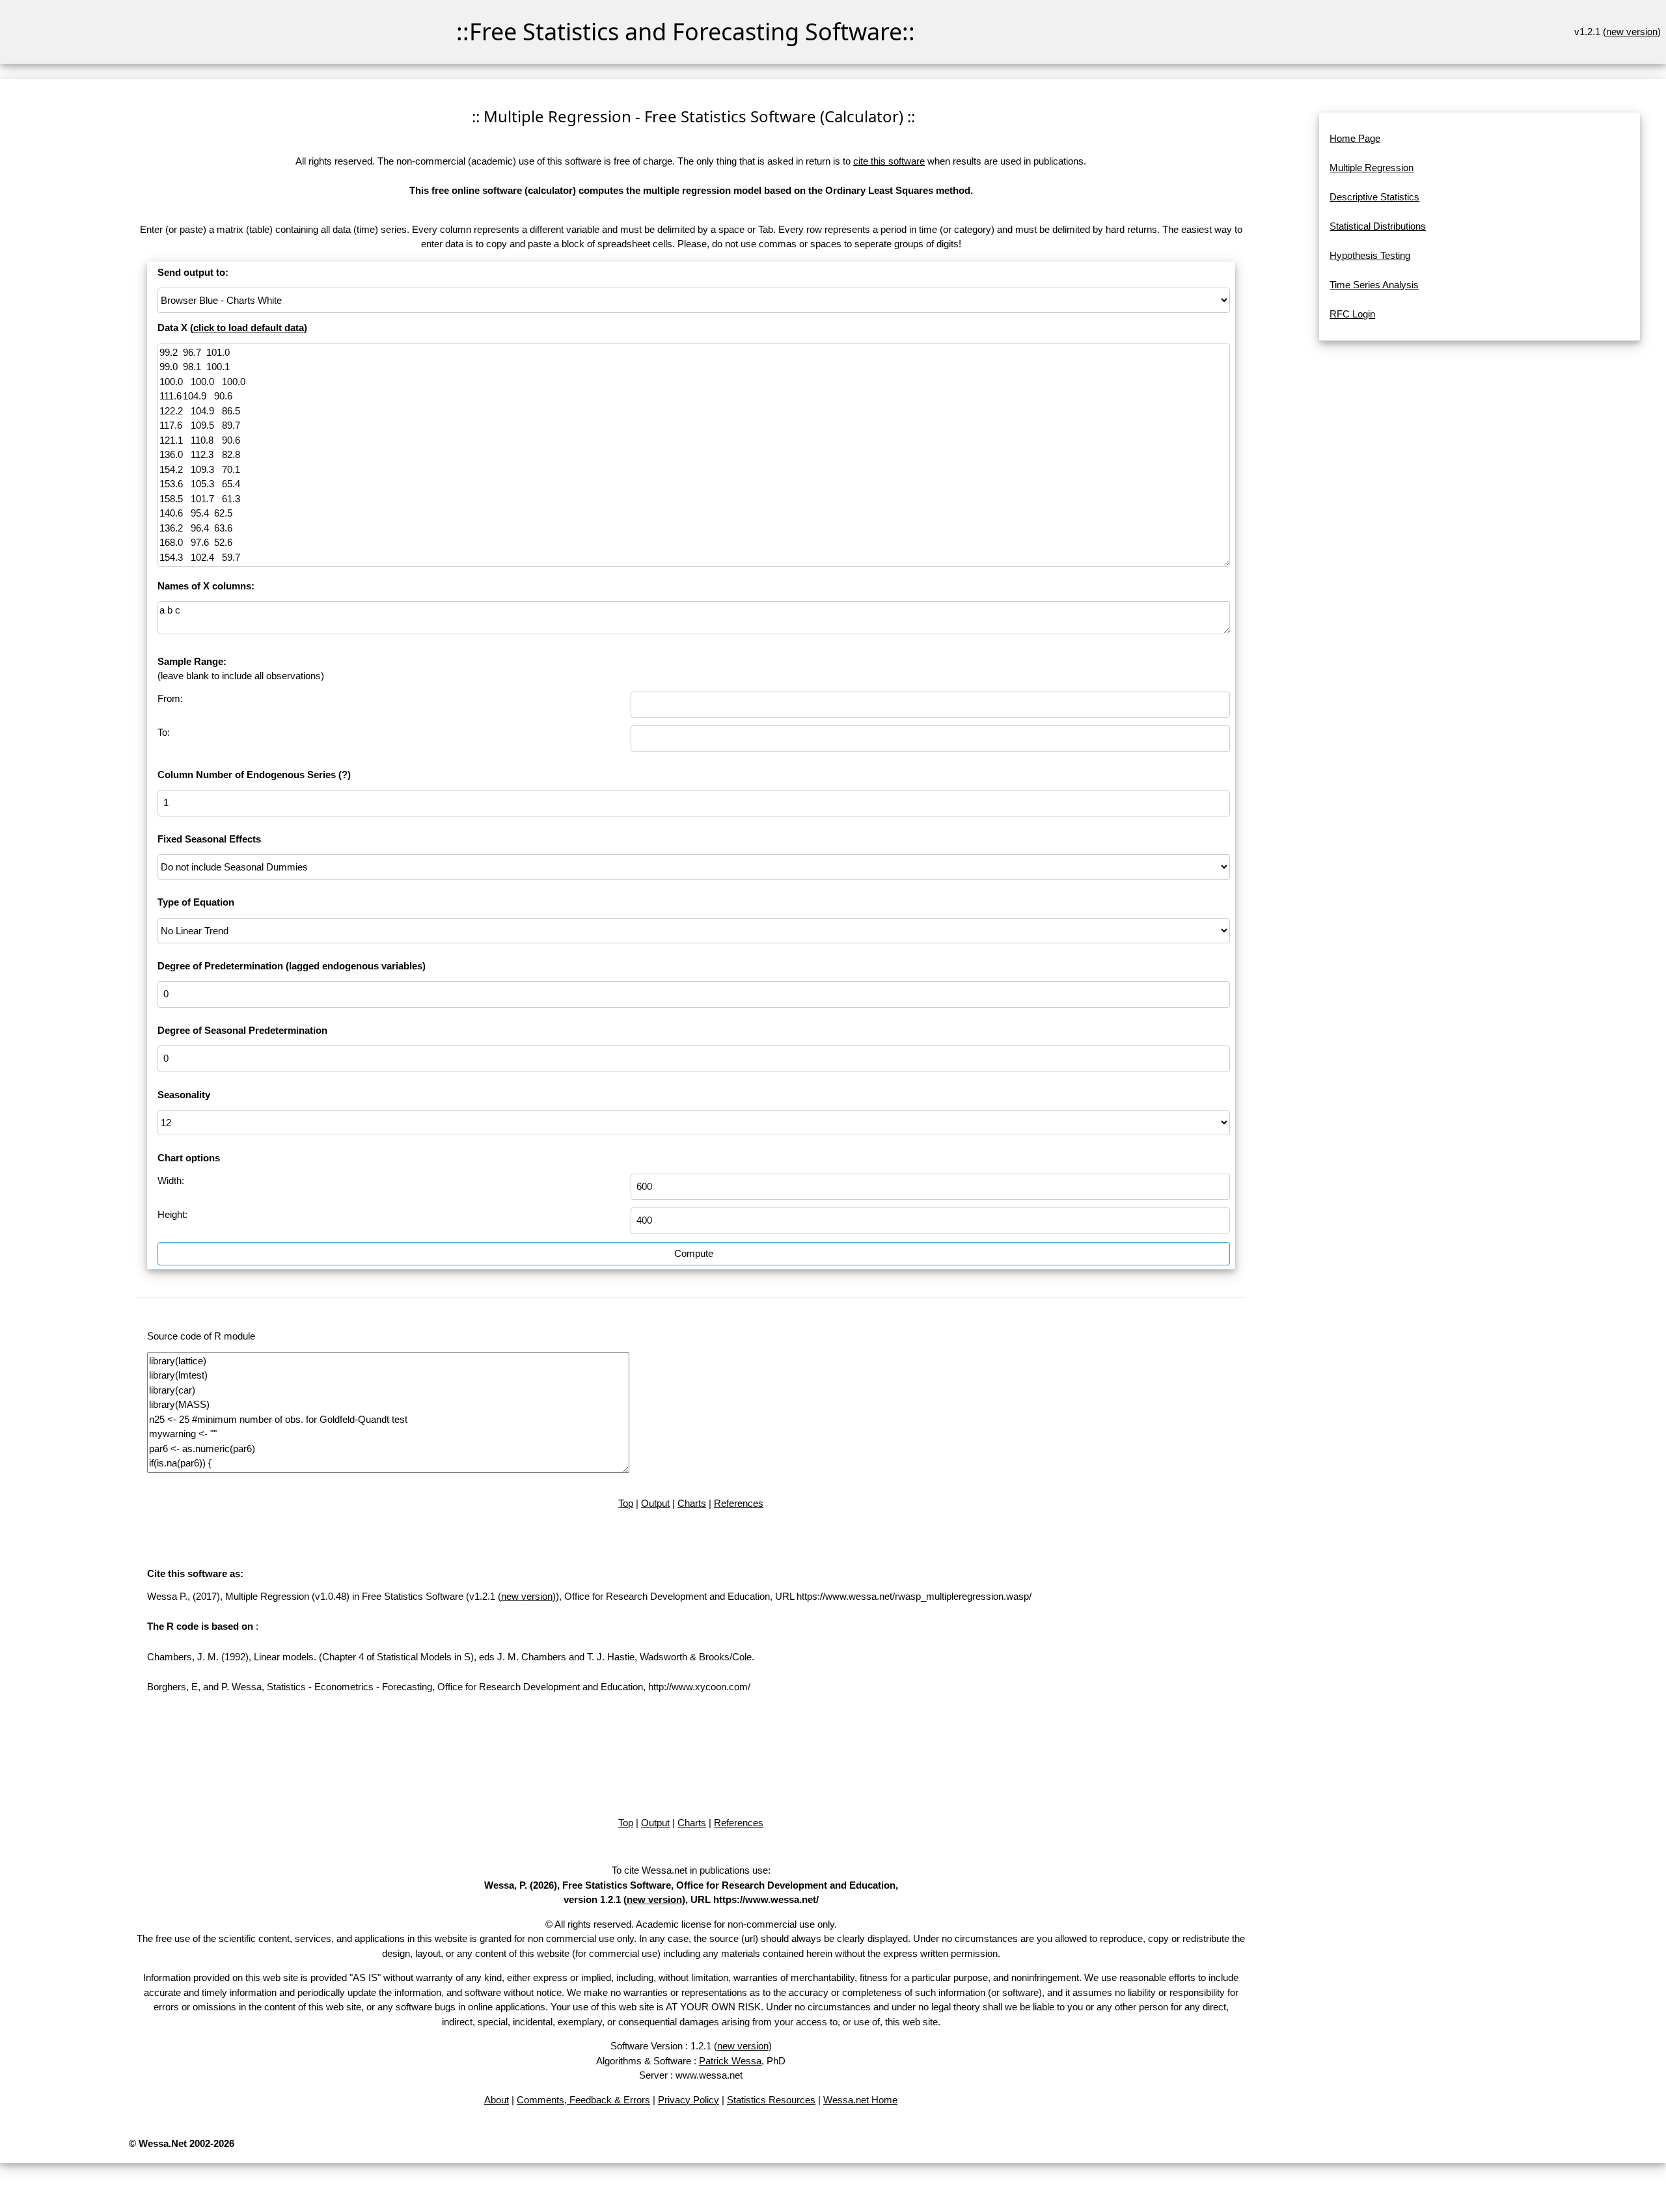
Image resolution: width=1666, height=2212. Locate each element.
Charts (692, 1503)
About (497, 2100)
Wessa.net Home (860, 2100)
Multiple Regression (1372, 168)
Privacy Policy (689, 2100)
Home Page (1355, 138)
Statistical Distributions (1378, 226)
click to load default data (249, 328)
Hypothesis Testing (1370, 255)
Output (655, 1503)
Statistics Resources (771, 2100)
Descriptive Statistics (1374, 197)
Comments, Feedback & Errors (583, 2100)
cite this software (889, 161)
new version (1632, 32)
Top (626, 1503)
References (739, 1503)
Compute (694, 1253)
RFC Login (1352, 314)
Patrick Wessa (730, 2061)
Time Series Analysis (1374, 285)
